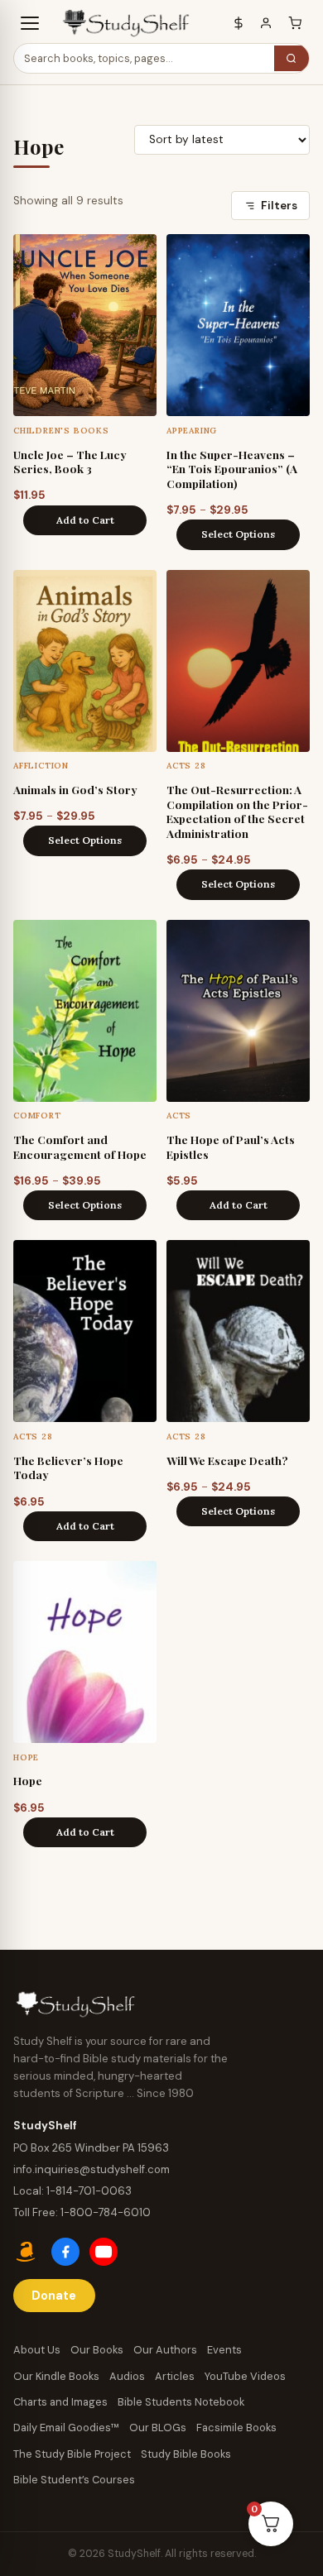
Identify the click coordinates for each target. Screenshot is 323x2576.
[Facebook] (65, 2252)
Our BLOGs (158, 2428)
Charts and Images (60, 2402)
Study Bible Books (186, 2454)
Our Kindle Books (56, 2376)
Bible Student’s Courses (74, 2480)
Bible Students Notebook (181, 2402)
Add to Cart (85, 520)
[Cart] (295, 24)
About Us (37, 2350)
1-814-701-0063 (89, 2191)
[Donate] (239, 24)
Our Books (97, 2350)
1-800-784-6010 (106, 2212)
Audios (127, 2376)
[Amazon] (27, 2252)
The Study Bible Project (72, 2454)
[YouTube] (104, 2252)
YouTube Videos (245, 2376)
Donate (54, 2296)
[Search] (292, 58)
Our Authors (165, 2350)
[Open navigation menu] (30, 23)
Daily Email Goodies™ (66, 2428)
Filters (279, 206)
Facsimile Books (236, 2428)
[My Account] (266, 24)
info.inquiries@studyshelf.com (92, 2169)
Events (224, 2350)
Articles (175, 2376)
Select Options (238, 534)
